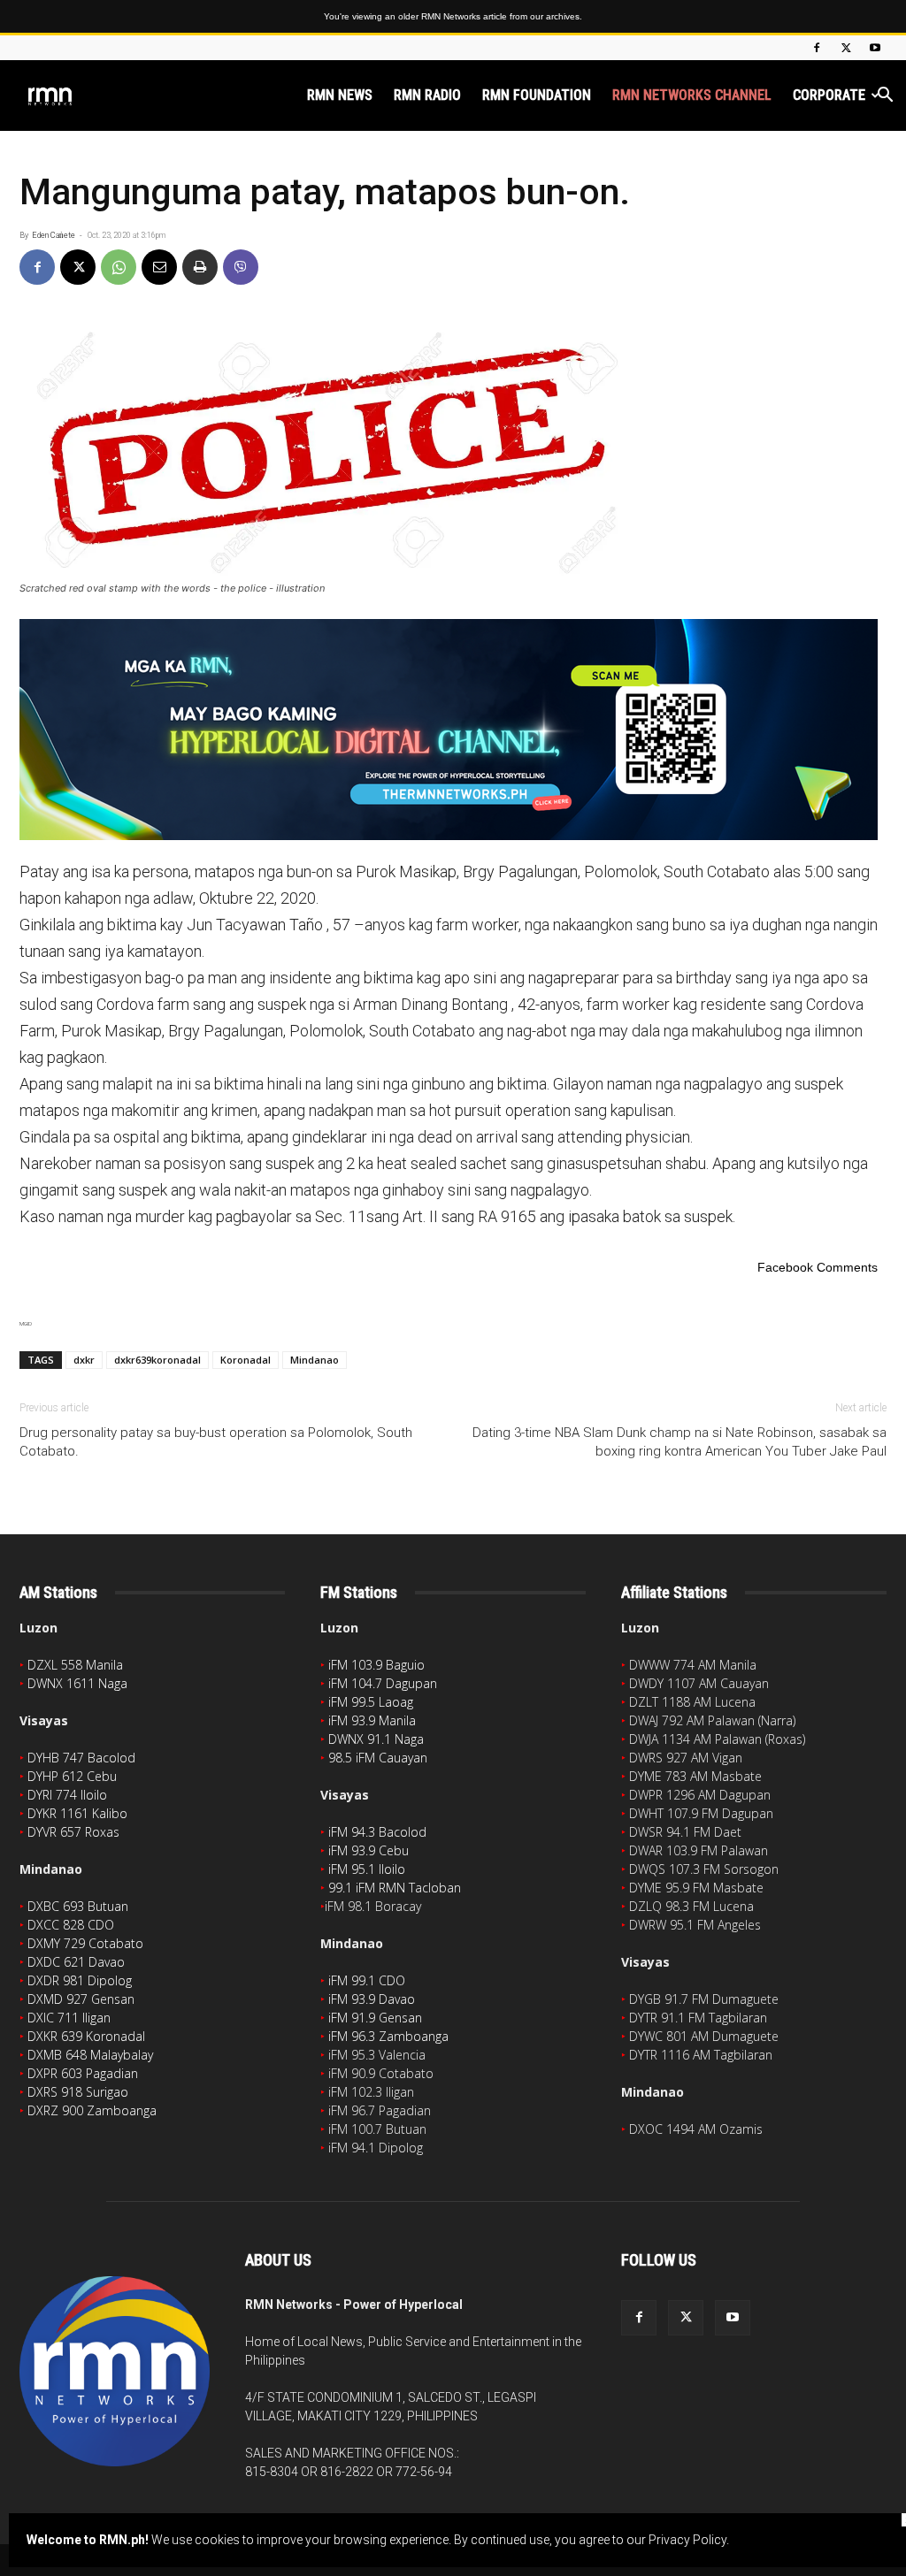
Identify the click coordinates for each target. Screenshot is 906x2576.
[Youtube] (875, 48)
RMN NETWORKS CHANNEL (692, 95)
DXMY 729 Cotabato (85, 1943)
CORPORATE (829, 95)
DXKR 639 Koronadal (86, 2036)
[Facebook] (817, 48)
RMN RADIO (427, 95)
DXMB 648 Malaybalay (90, 2055)
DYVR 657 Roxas (73, 1832)
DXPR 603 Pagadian (83, 2073)
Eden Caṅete (54, 235)
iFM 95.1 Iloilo (367, 1869)
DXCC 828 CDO (71, 1925)
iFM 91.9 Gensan (375, 2018)
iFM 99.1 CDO (367, 1980)
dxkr (84, 1360)
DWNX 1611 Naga (77, 1683)
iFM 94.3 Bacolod (377, 1832)
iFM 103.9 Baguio (376, 1665)
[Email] (159, 267)
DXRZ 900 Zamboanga (92, 2110)
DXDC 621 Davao (76, 1962)
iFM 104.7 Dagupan (383, 1683)
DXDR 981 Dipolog (80, 1980)
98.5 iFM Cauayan (378, 1758)
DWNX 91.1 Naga (376, 1739)
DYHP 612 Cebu (72, 1776)
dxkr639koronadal (157, 1360)
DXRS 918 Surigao (78, 2092)
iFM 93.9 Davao (372, 1999)
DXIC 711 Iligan (69, 2018)
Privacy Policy (687, 2540)
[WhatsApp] (119, 267)
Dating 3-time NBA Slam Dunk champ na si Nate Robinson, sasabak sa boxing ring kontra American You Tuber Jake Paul (679, 1442)
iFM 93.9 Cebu (369, 1850)
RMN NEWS (340, 95)
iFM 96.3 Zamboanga (388, 2036)
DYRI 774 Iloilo (67, 1795)
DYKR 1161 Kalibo (77, 1813)
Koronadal (246, 1360)
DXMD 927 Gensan (81, 1999)
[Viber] (241, 267)
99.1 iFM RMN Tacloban (395, 1888)
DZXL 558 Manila (75, 1665)
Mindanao (315, 1360)
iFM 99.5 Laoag (371, 1702)
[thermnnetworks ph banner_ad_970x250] (453, 730)
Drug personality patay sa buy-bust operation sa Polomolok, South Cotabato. (216, 1442)
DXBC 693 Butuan (78, 1906)
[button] (885, 97)
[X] (846, 48)
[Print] (200, 267)
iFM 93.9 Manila (372, 1720)
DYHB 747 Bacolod (81, 1758)
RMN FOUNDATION (537, 95)
